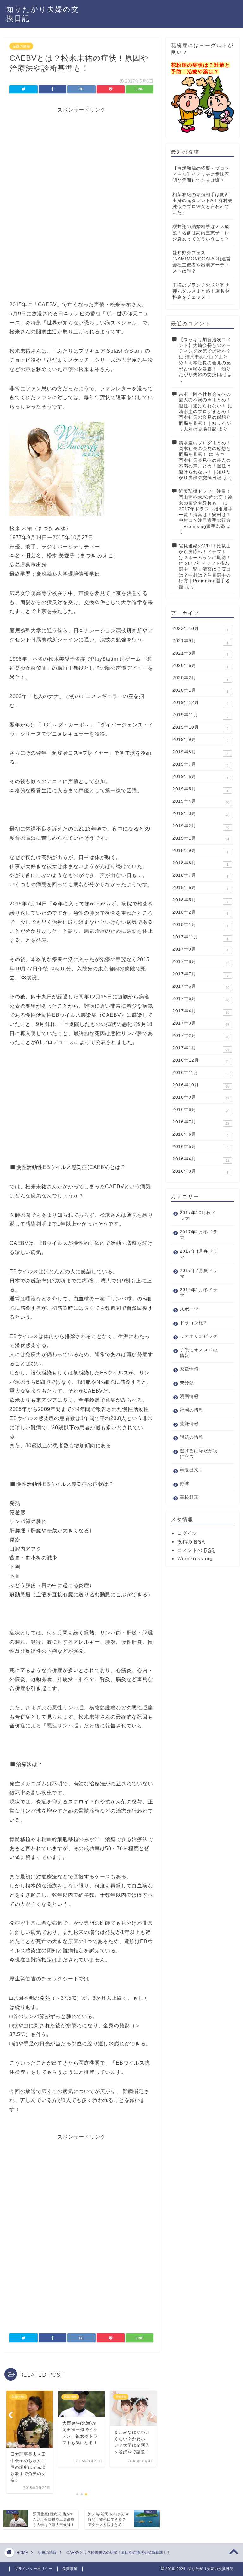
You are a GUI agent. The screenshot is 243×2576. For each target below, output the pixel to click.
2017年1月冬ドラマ (199, 1235)
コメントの (196, 1550)
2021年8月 (200, 654)
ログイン (187, 1533)
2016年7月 (201, 1122)
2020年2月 (200, 678)
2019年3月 (201, 814)
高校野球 (189, 1497)
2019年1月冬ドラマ (199, 1293)
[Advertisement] (81, 158)
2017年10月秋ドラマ (198, 1216)
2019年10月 (200, 728)
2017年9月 (200, 950)
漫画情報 (189, 1396)
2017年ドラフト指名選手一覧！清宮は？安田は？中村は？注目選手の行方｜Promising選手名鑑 (205, 575)
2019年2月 (201, 826)
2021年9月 (200, 641)
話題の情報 (21, 46)
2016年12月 (201, 1061)
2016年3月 (200, 1172)
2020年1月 (200, 691)
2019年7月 (200, 765)
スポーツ (189, 1309)
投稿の (191, 1542)
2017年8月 (201, 962)
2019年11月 (200, 715)
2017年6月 (201, 987)
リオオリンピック (199, 1336)
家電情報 (189, 1369)
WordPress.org (195, 1558)
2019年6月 (200, 777)
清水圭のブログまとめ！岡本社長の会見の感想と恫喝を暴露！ (205, 449)
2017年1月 (201, 1048)
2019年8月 (200, 752)
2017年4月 (201, 1011)
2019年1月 (201, 839)
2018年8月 (200, 863)
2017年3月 (201, 1024)
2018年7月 (200, 876)
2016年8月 (201, 1110)
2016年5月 (200, 1147)
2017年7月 (200, 974)
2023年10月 (200, 629)
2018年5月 (200, 900)
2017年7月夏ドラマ (199, 1273)
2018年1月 (200, 925)
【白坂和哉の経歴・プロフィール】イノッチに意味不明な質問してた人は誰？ (201, 174)
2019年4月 (201, 802)
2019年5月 (200, 789)
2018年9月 (200, 851)
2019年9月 (200, 740)
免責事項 (70, 2569)
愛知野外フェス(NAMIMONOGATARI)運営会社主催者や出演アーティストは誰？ (202, 262)
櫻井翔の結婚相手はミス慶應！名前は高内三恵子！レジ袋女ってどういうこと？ (201, 233)
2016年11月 (200, 1073)
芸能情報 (189, 1424)
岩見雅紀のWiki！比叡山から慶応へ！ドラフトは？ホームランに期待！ (205, 552)
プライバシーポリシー (34, 2569)
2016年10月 (201, 1085)
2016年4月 (201, 1159)
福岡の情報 (192, 1410)
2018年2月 (200, 913)
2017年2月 (201, 1036)
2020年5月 (200, 666)
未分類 (187, 1383)
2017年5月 (201, 999)
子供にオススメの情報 (199, 1353)
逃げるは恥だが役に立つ (199, 1454)
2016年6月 (200, 1135)
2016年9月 (201, 1098)
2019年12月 (200, 703)
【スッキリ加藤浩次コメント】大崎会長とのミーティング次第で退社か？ (205, 346)
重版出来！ (192, 1470)
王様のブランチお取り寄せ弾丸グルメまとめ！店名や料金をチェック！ (201, 291)
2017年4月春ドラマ (199, 1254)
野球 (184, 1484)
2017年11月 (200, 937)
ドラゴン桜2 (193, 1323)
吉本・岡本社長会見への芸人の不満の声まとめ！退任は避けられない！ (205, 400)
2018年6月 (200, 888)
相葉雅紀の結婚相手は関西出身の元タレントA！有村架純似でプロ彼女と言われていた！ (202, 204)
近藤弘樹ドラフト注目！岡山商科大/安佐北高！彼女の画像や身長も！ (206, 497)
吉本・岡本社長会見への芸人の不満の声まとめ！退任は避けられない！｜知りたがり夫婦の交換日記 (205, 466)
